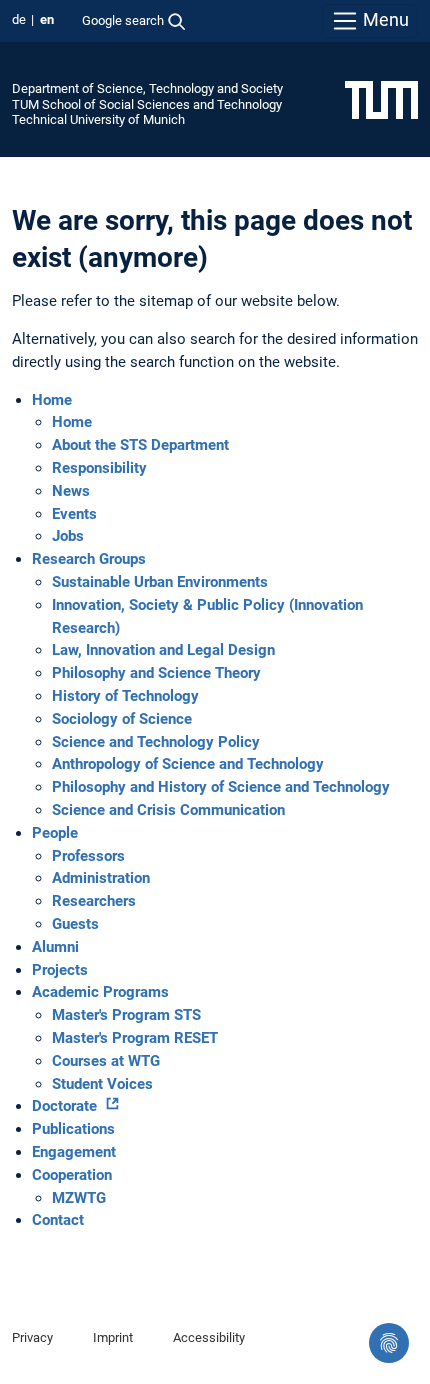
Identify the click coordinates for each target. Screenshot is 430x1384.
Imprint (113, 1337)
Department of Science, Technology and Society (147, 88)
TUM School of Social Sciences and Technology (147, 104)
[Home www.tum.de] (381, 99)
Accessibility (209, 1337)
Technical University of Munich (98, 119)
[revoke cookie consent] (389, 1343)
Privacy (32, 1337)
